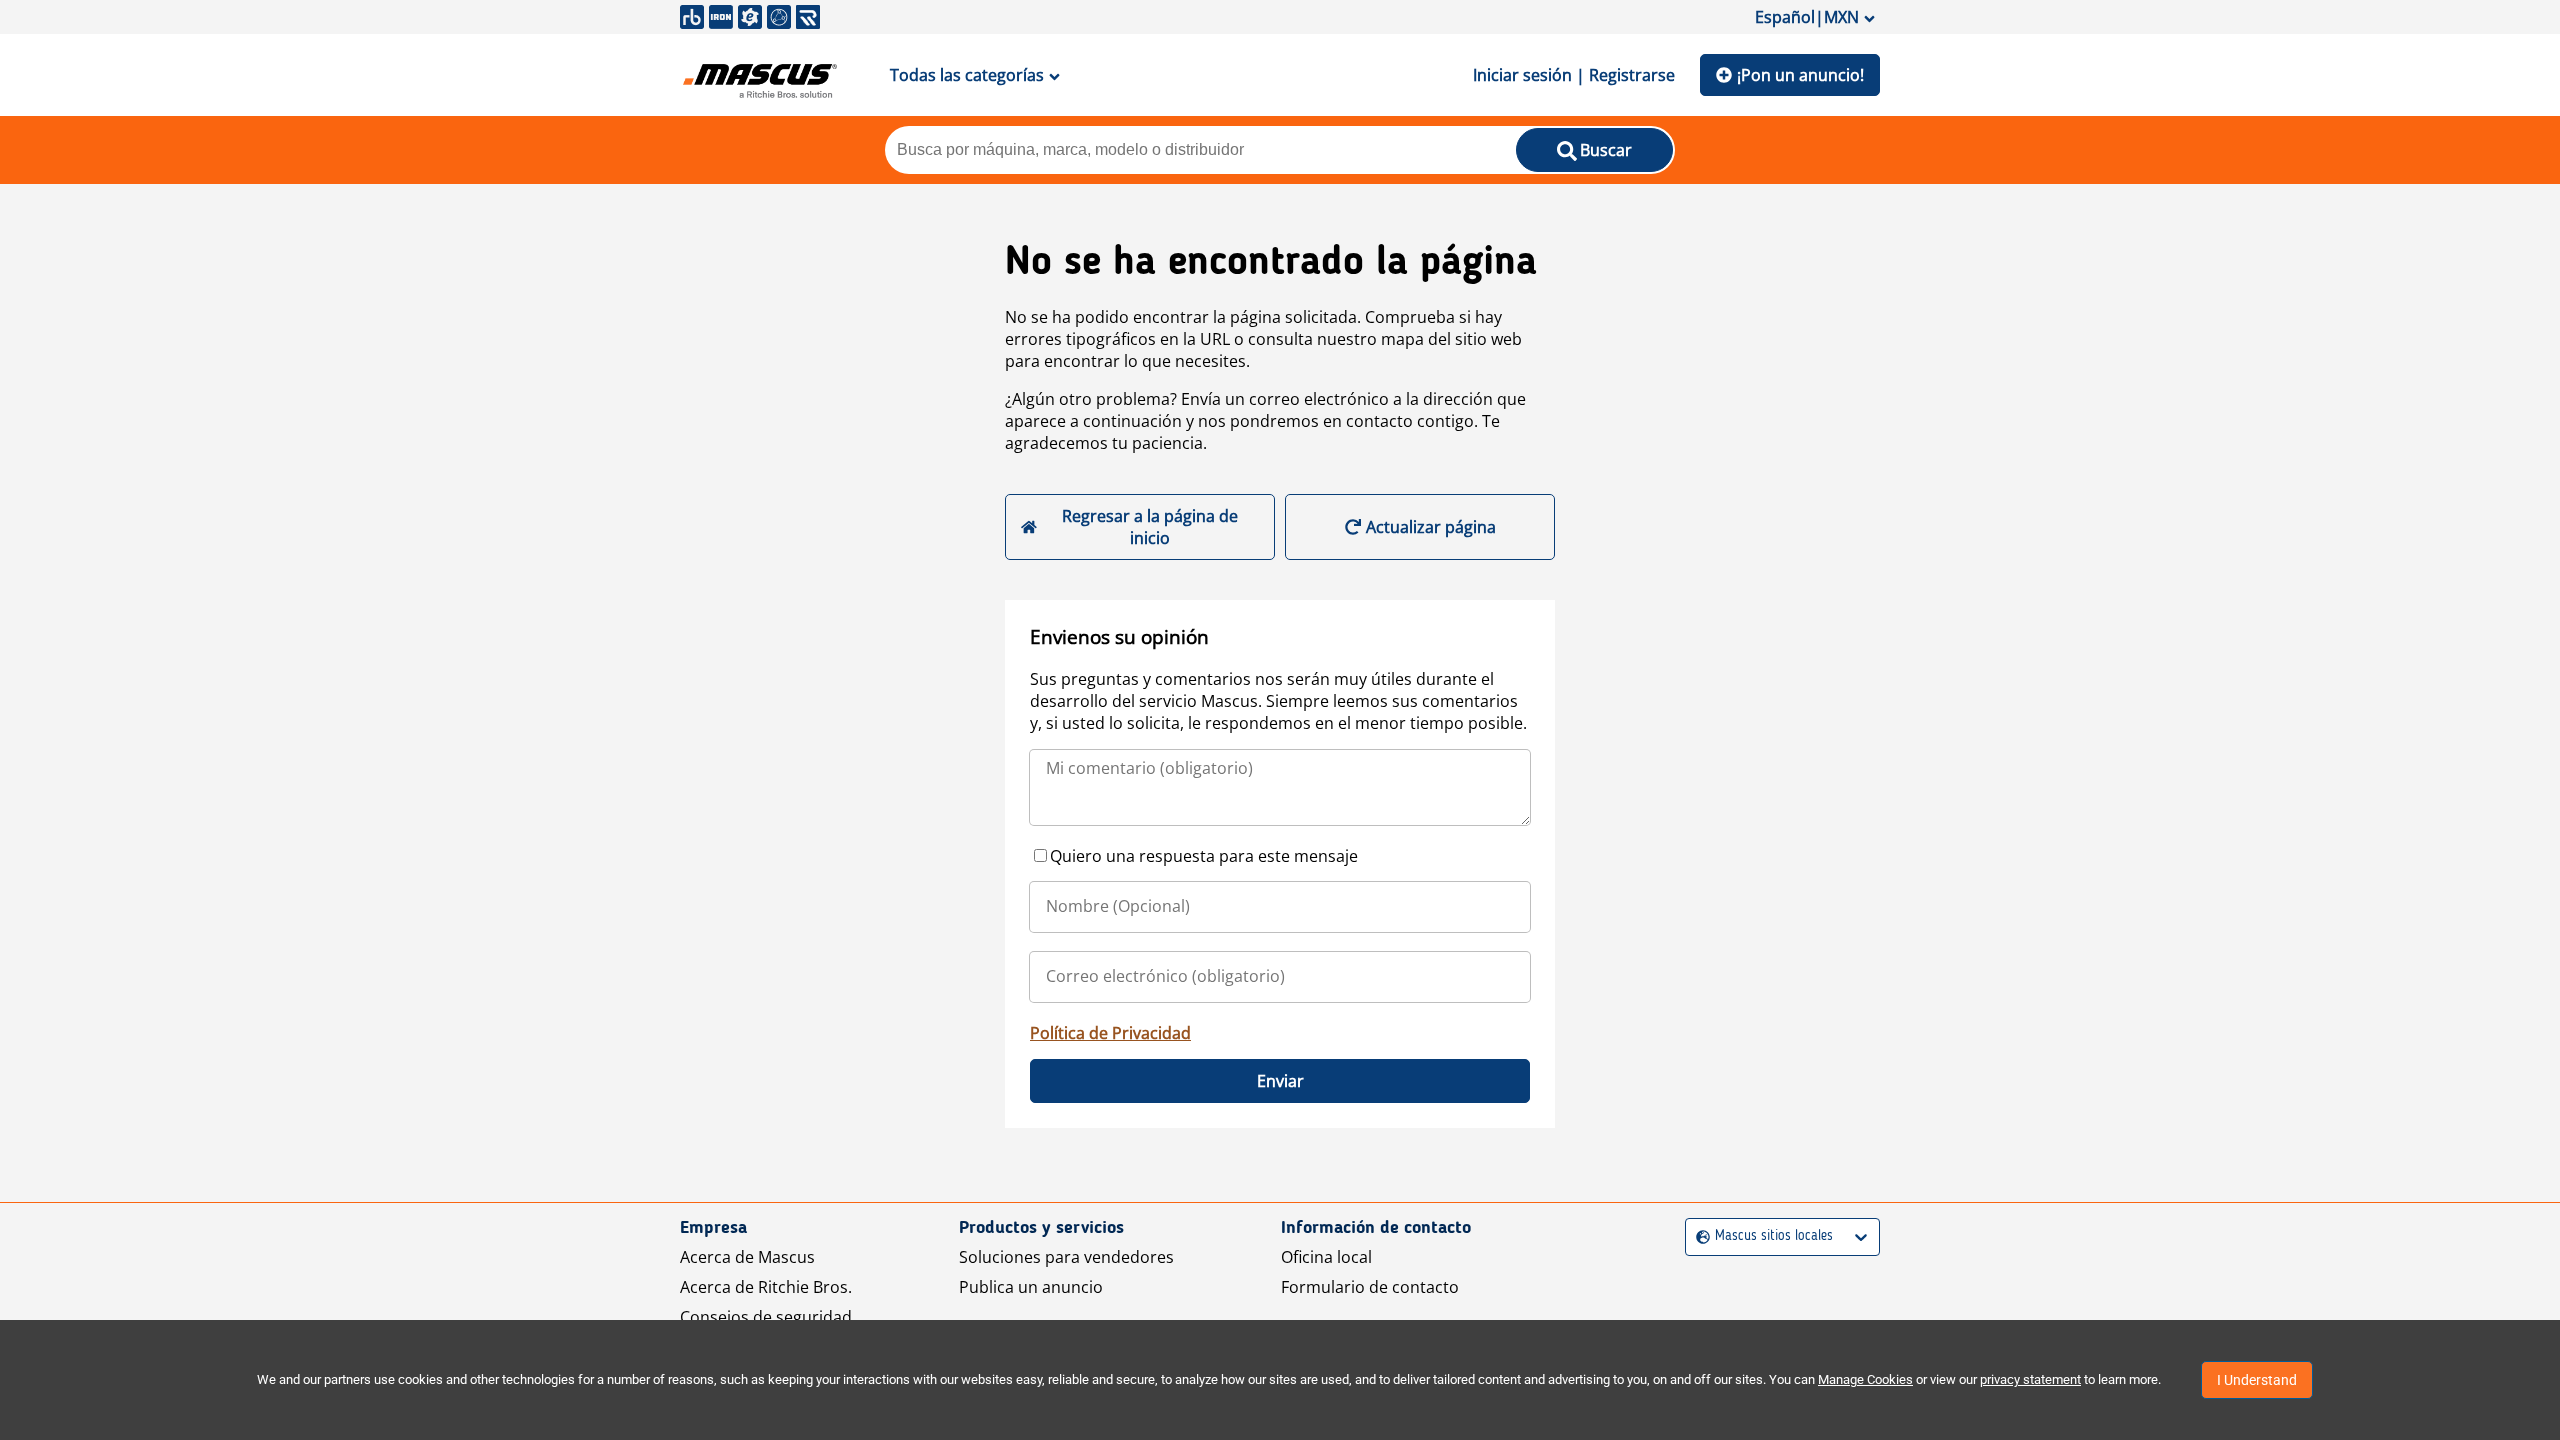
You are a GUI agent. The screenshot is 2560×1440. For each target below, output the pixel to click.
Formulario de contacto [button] (1370, 1287)
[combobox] (1698, 1236)
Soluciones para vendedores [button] (1066, 1257)
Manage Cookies (1865, 1379)
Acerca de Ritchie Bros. (766, 1287)
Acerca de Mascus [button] (747, 1257)
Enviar (1280, 1081)
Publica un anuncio (1031, 1287)
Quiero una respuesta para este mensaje (1204, 856)
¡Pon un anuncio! (1800, 75)
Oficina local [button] (1326, 1257)
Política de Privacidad (1110, 1033)
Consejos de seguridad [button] (766, 1317)
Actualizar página (1431, 527)
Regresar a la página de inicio (1150, 527)
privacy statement (2030, 1379)
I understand (2257, 1380)
